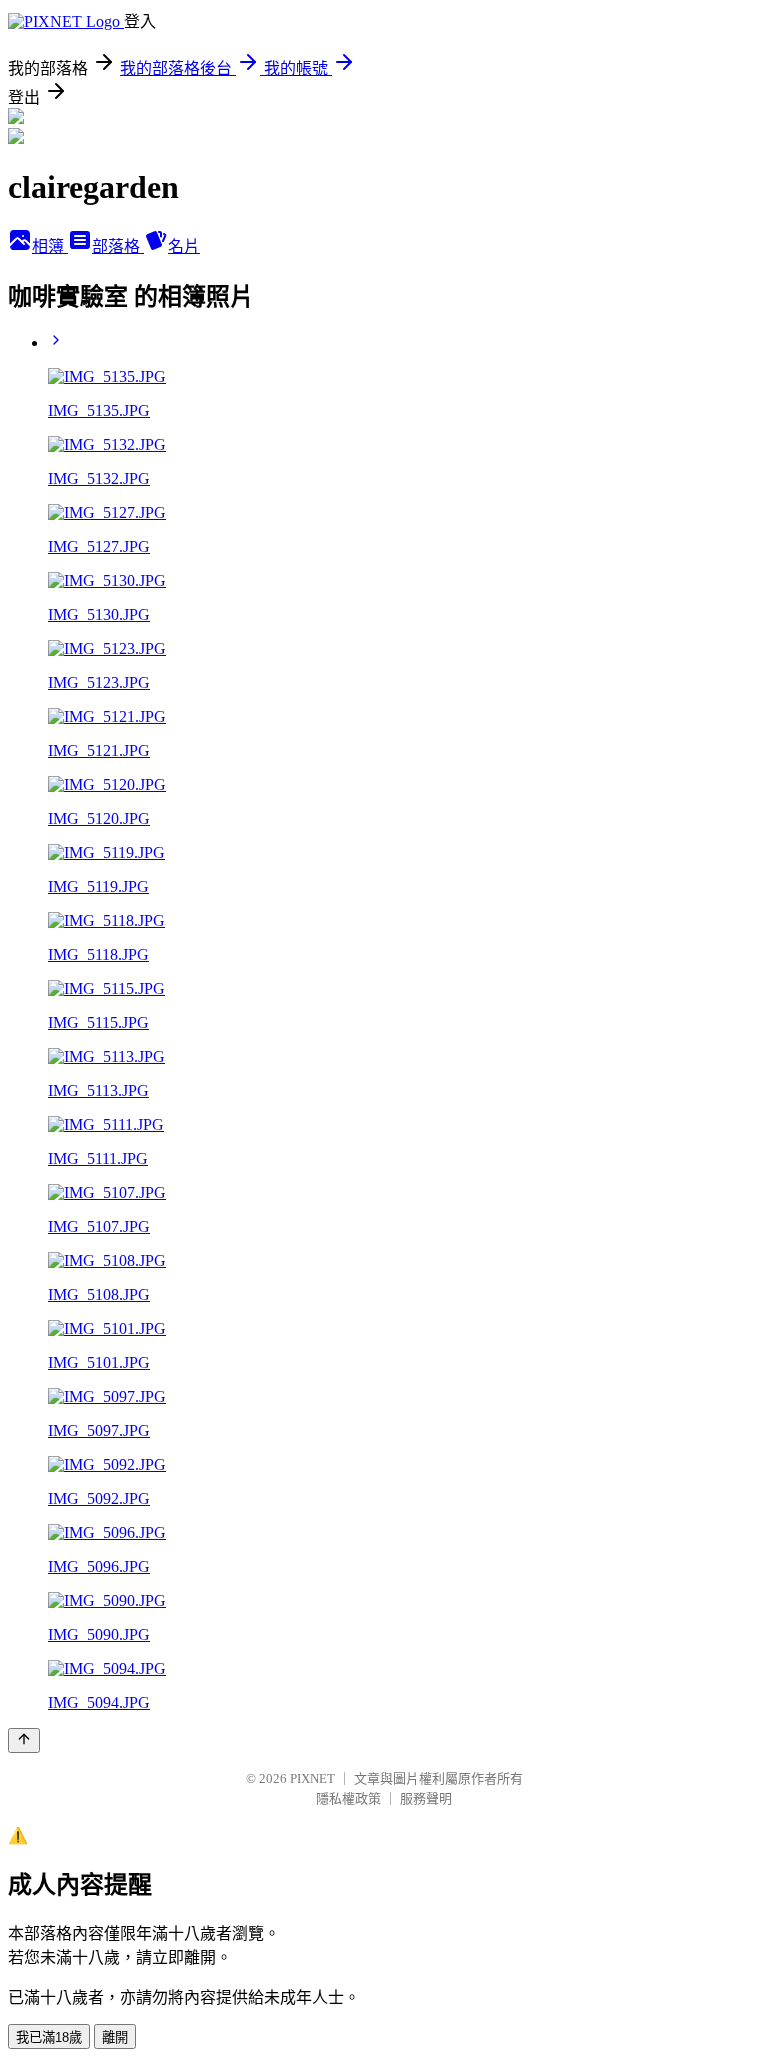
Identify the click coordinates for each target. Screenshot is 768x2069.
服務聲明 (426, 1798)
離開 (115, 2037)
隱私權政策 (348, 1798)
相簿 (50, 246)
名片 (184, 246)
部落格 (118, 246)
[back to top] (24, 1740)
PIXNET (312, 1778)
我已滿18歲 (49, 2037)
